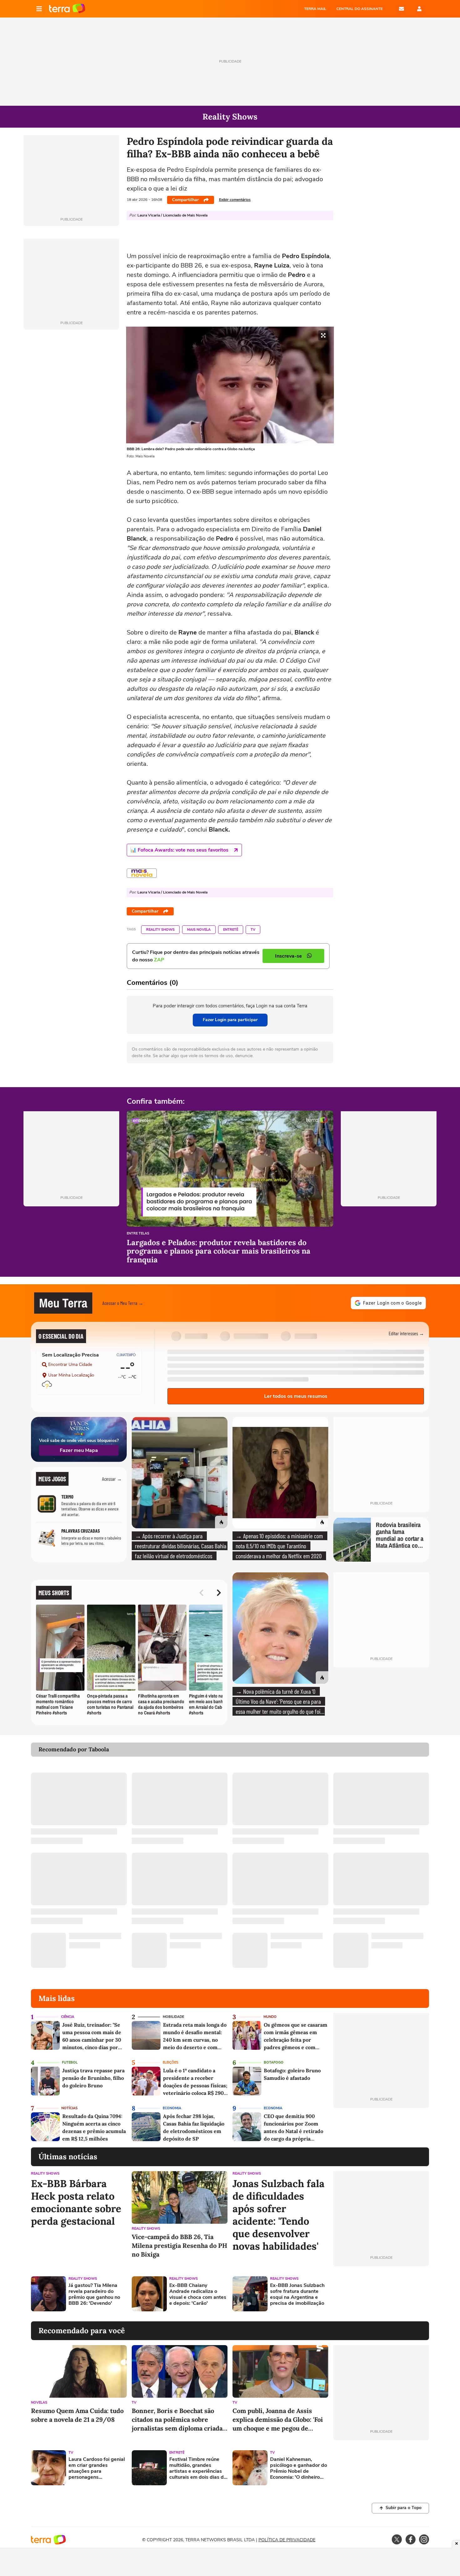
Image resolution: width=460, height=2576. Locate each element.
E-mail (401, 9)
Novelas (39, 2403)
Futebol (70, 2062)
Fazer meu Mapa (79, 1450)
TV (253, 930)
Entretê (231, 930)
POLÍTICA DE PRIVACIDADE (287, 2540)
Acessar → (112, 1479)
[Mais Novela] (142, 873)
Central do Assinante (360, 9)
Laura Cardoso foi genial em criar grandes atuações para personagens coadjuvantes (97, 2469)
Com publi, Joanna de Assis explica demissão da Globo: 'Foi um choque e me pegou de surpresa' (278, 2420)
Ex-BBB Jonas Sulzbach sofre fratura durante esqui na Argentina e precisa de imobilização (297, 2295)
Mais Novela (199, 930)
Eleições (171, 2062)
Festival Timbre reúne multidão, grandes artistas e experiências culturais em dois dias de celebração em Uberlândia (198, 2469)
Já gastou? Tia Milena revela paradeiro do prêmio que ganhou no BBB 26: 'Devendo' (94, 2295)
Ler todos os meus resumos (296, 1396)
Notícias (69, 2108)
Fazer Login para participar (230, 1020)
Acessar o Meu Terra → (123, 1303)
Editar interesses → (406, 1333)
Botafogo (274, 2062)
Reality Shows (160, 930)
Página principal (67, 9)
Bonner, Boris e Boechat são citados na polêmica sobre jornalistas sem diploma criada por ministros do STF (177, 2420)
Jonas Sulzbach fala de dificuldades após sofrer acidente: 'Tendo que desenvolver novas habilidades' (279, 2215)
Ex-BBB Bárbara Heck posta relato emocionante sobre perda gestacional (76, 2202)
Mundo (270, 2017)
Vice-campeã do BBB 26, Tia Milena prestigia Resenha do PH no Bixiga (179, 2245)
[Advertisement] (381, 2294)
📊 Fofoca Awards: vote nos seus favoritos (179, 850)
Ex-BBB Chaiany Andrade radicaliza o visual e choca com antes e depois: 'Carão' (198, 2295)
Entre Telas (138, 1234)
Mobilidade (173, 2017)
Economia (172, 2108)
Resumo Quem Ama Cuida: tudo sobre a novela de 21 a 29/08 (77, 2415)
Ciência (68, 2017)
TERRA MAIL (315, 9)
